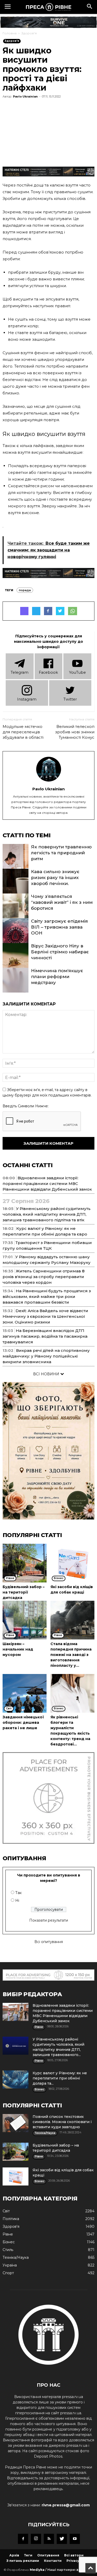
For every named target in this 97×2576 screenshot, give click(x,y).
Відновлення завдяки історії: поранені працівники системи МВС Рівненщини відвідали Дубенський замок (47, 1184)
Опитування (48, 2555)
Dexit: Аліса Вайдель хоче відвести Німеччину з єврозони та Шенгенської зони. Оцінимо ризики (45, 1316)
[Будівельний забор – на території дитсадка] (25, 1563)
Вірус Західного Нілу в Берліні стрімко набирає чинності (60, 952)
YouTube (77, 672)
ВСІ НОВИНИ (47, 1374)
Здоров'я (29, 33)
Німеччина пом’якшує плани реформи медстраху (57, 977)
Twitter (70, 699)
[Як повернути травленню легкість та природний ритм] (16, 863)
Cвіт (6, 2211)
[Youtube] (75, 2539)
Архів (14, 2555)
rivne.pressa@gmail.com (66, 2505)
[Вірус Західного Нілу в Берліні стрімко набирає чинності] (16, 962)
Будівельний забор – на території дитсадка (24, 1592)
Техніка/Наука (16, 2257)
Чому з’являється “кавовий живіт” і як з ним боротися (62, 902)
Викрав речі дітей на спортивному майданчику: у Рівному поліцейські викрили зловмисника (46, 1356)
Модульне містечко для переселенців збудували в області (23, 732)
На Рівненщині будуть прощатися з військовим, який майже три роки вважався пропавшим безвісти (47, 1297)
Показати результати (49, 1920)
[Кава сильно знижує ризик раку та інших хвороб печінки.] (16, 888)
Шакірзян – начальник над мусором (18, 1649)
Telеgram (20, 672)
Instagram (27, 699)
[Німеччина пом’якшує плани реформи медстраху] (16, 987)
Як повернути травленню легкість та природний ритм (61, 853)
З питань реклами (23, 2561)
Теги (28, 2555)
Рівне (8, 2234)
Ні (17, 1900)
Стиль (8, 2250)
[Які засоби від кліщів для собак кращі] (72, 1563)
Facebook (48, 672)
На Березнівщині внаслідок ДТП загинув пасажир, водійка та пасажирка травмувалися (45, 1336)
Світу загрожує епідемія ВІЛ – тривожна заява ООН (59, 927)
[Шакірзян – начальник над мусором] (25, 1620)
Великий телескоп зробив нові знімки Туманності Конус (75, 732)
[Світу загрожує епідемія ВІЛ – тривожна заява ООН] (16, 938)
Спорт (8, 2273)
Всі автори (74, 2555)
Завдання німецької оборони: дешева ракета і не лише (23, 1722)
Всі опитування (49, 1942)
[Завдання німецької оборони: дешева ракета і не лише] (25, 1693)
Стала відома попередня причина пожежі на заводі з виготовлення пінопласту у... (71, 1655)
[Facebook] (23, 2539)
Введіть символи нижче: (26, 1106)
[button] (90, 7)
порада (25, 590)
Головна (10, 33)
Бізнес (9, 2242)
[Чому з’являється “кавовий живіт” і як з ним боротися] (16, 913)
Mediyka (37, 2570)
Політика (11, 2219)
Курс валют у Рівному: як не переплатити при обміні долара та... (60, 2078)
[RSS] (49, 2539)
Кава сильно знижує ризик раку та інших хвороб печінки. (55, 877)
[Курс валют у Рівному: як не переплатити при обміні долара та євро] (16, 2079)
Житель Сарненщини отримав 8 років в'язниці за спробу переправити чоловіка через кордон (44, 1277)
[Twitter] (62, 2539)
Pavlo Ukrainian (25, 96)
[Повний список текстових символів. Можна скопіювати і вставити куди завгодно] (16, 2123)
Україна (10, 2265)
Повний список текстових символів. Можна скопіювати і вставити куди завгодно (62, 2122)
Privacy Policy (79, 2561)
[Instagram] (36, 2539)
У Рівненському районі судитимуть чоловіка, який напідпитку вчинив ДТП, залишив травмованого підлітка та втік (47, 1214)
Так (18, 1893)
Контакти (53, 2561)
